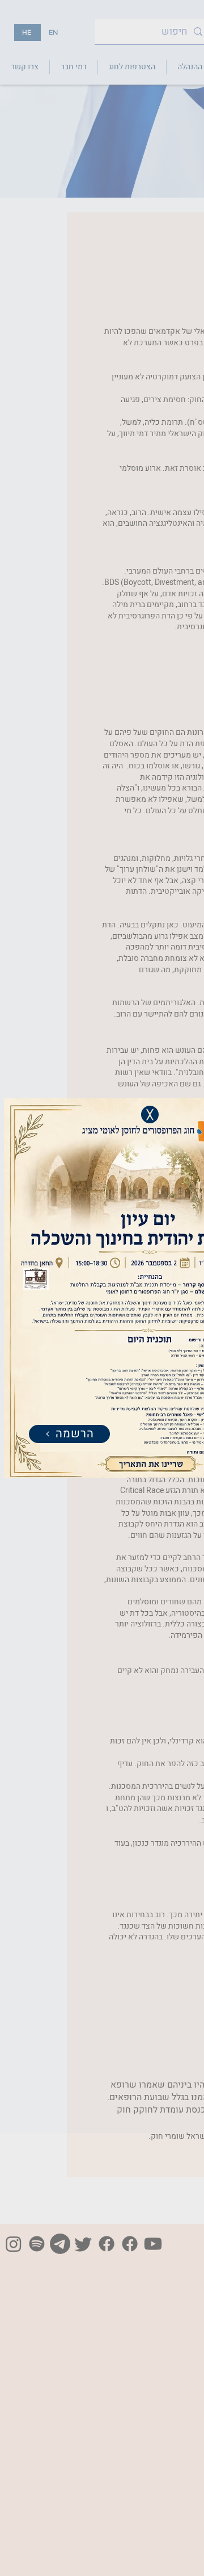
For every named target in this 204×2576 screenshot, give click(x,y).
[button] (150, 1115)
